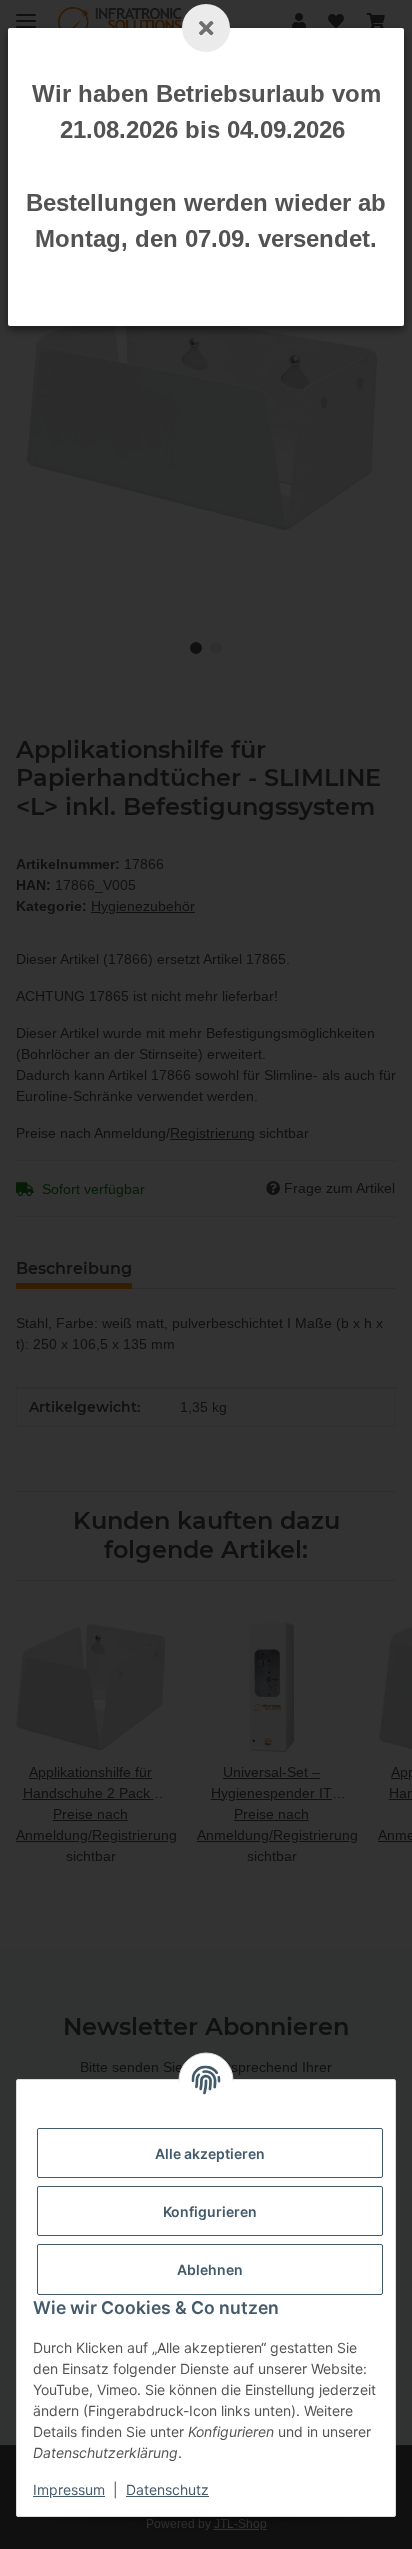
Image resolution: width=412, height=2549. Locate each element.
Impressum (69, 2489)
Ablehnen (210, 2269)
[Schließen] (206, 28)
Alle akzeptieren (210, 2153)
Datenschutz (167, 2489)
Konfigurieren (210, 2211)
